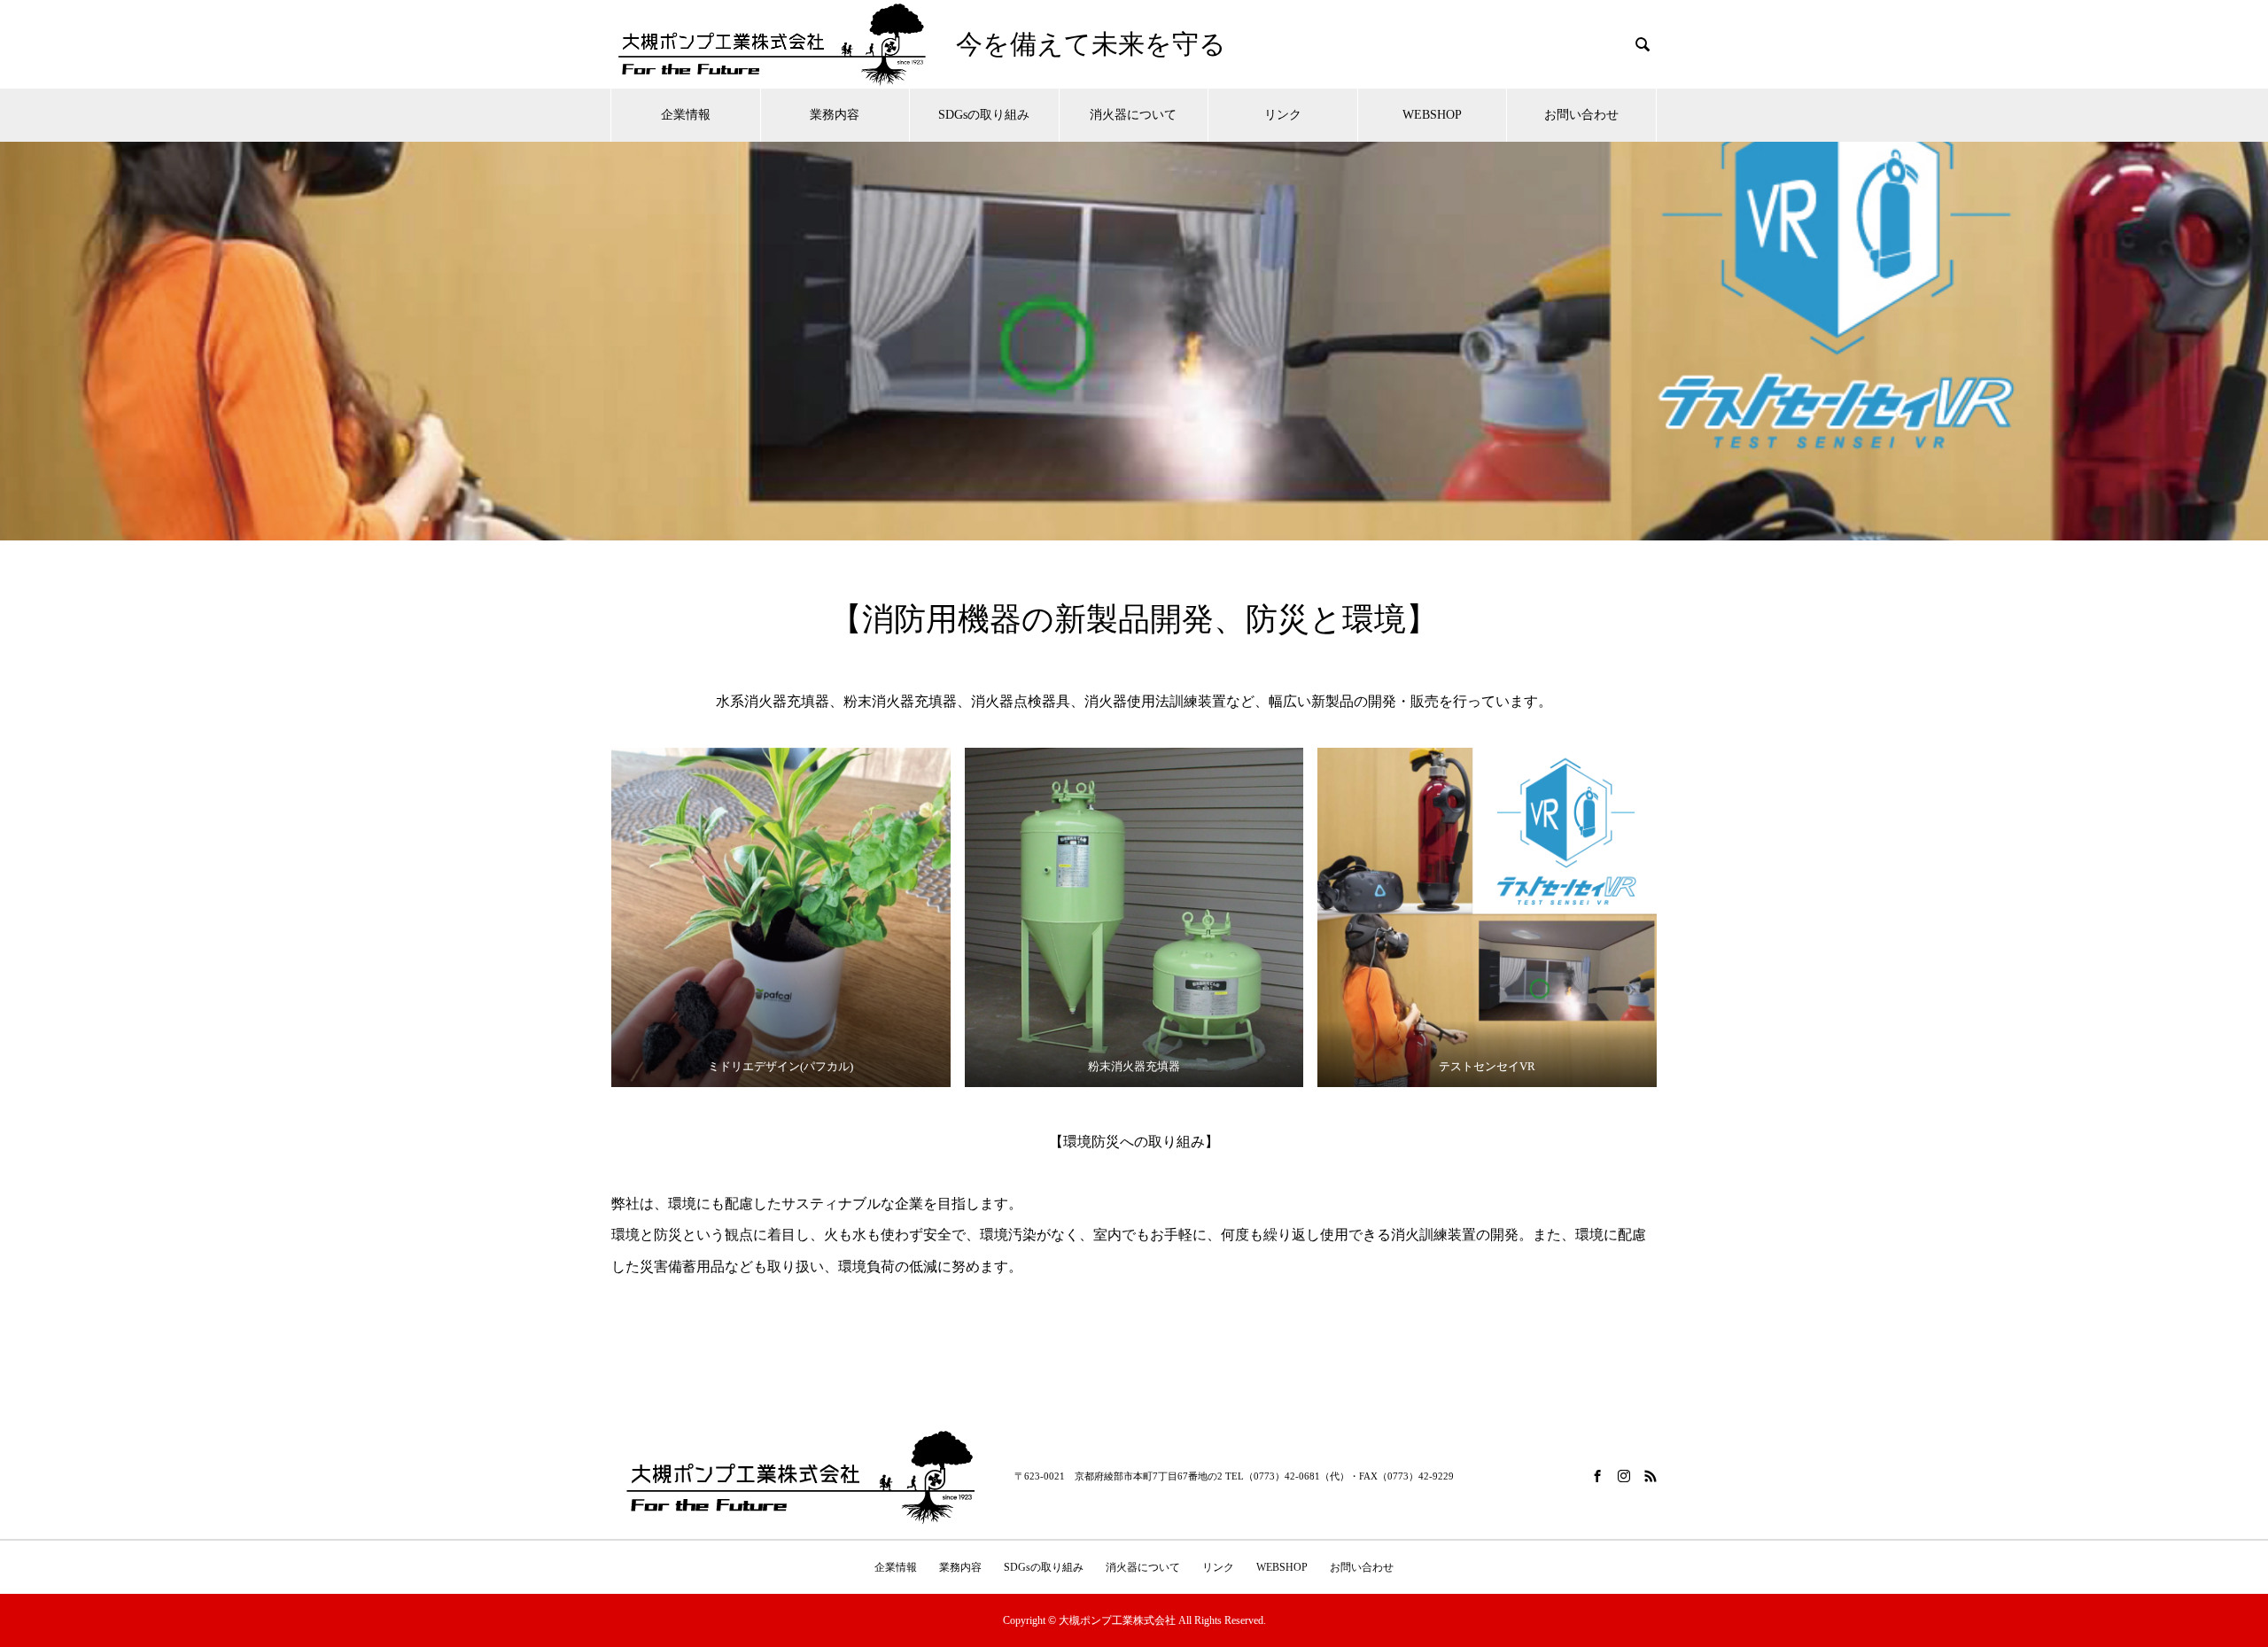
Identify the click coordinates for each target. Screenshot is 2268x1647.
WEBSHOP (1432, 115)
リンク (1283, 115)
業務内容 (835, 115)
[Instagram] (1624, 1476)
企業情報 (686, 115)
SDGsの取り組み (984, 115)
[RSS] (1651, 1476)
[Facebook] (1597, 1476)
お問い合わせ (1581, 115)
